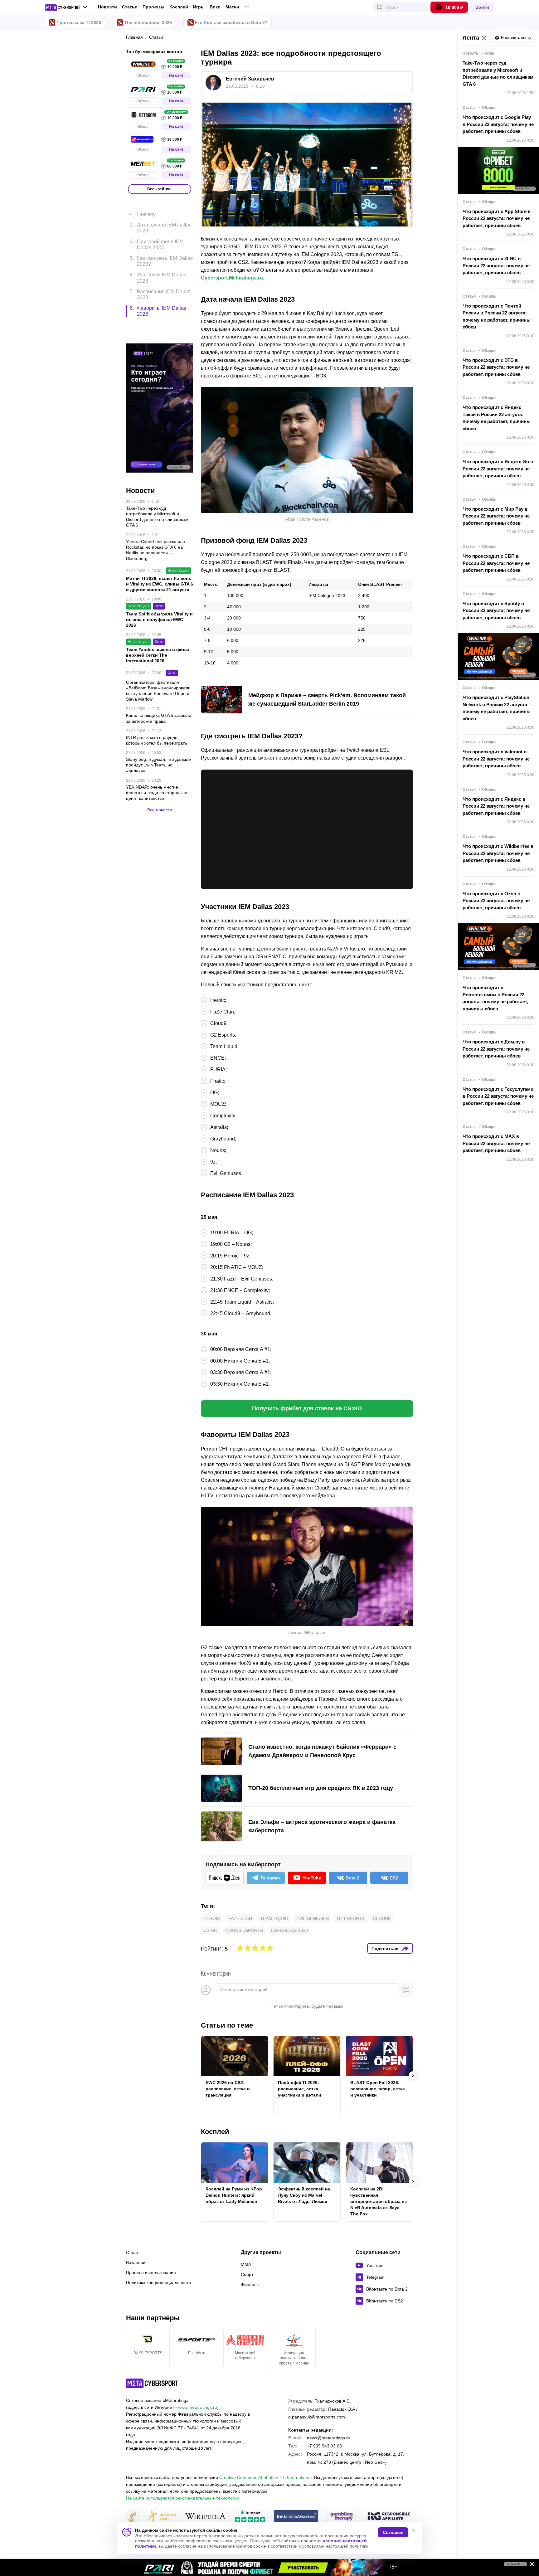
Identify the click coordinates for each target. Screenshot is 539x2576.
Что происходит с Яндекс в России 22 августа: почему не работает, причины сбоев (496, 806)
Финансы (250, 2285)
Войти (482, 7)
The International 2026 (148, 22)
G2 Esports (351, 1918)
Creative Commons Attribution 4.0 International (265, 2477)
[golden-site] (162, 2517)
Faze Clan (240, 1918)
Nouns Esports (244, 1930)
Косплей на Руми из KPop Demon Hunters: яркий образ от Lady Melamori (234, 2195)
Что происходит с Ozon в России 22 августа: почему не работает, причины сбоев (496, 901)
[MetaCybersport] (152, 2383)
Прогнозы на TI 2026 (79, 22)
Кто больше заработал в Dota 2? (231, 22)
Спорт (247, 2274)
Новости (107, 7)
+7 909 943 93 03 (324, 2446)
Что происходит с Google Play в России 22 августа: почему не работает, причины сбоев (498, 124)
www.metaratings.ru (198, 2407)
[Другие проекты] (66, 7)
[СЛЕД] (413, 2075)
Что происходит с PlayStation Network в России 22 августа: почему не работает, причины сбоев (497, 708)
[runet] (132, 2517)
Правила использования (151, 2272)
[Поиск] (380, 7)
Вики (215, 7)
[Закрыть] (530, 2565)
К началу (146, 205)
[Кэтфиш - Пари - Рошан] (269, 2568)
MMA (246, 2264)
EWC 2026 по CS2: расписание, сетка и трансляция (228, 2089)
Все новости (160, 779)
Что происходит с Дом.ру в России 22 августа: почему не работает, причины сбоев (496, 1049)
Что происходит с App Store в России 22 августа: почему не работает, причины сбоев (497, 218)
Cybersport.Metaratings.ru (232, 278)
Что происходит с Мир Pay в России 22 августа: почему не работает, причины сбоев (496, 516)
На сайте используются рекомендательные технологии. (183, 2498)
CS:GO (210, 1930)
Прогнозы (153, 7)
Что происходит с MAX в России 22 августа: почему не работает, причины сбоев (496, 1143)
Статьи (130, 7)
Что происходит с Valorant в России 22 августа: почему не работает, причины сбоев (496, 759)
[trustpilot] (250, 2517)
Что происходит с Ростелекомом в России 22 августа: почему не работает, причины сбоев (495, 998)
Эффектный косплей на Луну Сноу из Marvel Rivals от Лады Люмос (304, 2195)
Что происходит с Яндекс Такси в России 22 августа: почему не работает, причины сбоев (497, 418)
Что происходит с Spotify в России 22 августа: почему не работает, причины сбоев (496, 610)
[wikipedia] (205, 2517)
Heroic (212, 1918)
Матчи (232, 7)
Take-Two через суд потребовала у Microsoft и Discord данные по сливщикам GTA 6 (498, 73)
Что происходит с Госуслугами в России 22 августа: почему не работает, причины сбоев (498, 1096)
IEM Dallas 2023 (289, 1930)
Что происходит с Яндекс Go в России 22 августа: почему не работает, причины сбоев (498, 469)
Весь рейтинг (160, 189)
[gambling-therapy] (342, 2517)
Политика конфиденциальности (158, 2282)
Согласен (393, 2532)
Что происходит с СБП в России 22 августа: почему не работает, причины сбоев (496, 563)
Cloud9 (382, 1918)
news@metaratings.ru (329, 2438)
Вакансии (136, 2263)
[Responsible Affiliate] (389, 2517)
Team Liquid (274, 1918)
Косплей (179, 7)
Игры (199, 7)
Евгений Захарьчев (250, 79)
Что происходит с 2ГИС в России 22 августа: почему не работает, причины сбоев (496, 265)
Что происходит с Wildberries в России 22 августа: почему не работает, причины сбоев (498, 853)
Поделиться (385, 1948)
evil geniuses (313, 1918)
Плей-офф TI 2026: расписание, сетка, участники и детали (300, 2089)
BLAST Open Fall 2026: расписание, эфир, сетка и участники (378, 2089)
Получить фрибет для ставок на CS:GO (307, 1408)
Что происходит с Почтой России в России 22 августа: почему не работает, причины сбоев (497, 316)
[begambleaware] (296, 2517)
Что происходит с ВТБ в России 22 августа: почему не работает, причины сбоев (496, 367)
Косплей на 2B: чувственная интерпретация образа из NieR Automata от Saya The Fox (379, 2201)
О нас (132, 2253)
